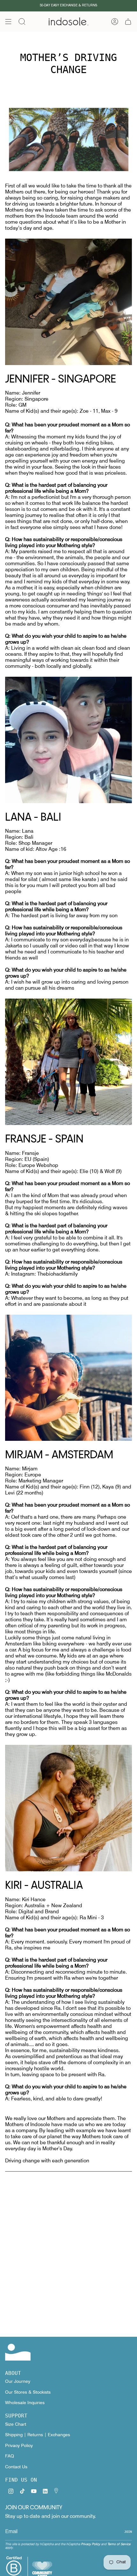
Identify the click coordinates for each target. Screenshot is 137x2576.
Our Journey (18, 2381)
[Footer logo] (18, 2352)
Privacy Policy (19, 2445)
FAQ (10, 2456)
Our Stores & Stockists (28, 2392)
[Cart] (128, 22)
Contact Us (16, 2467)
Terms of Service (119, 2544)
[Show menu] (8, 22)
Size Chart (16, 2424)
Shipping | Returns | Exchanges (38, 2435)
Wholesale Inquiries (25, 2403)
